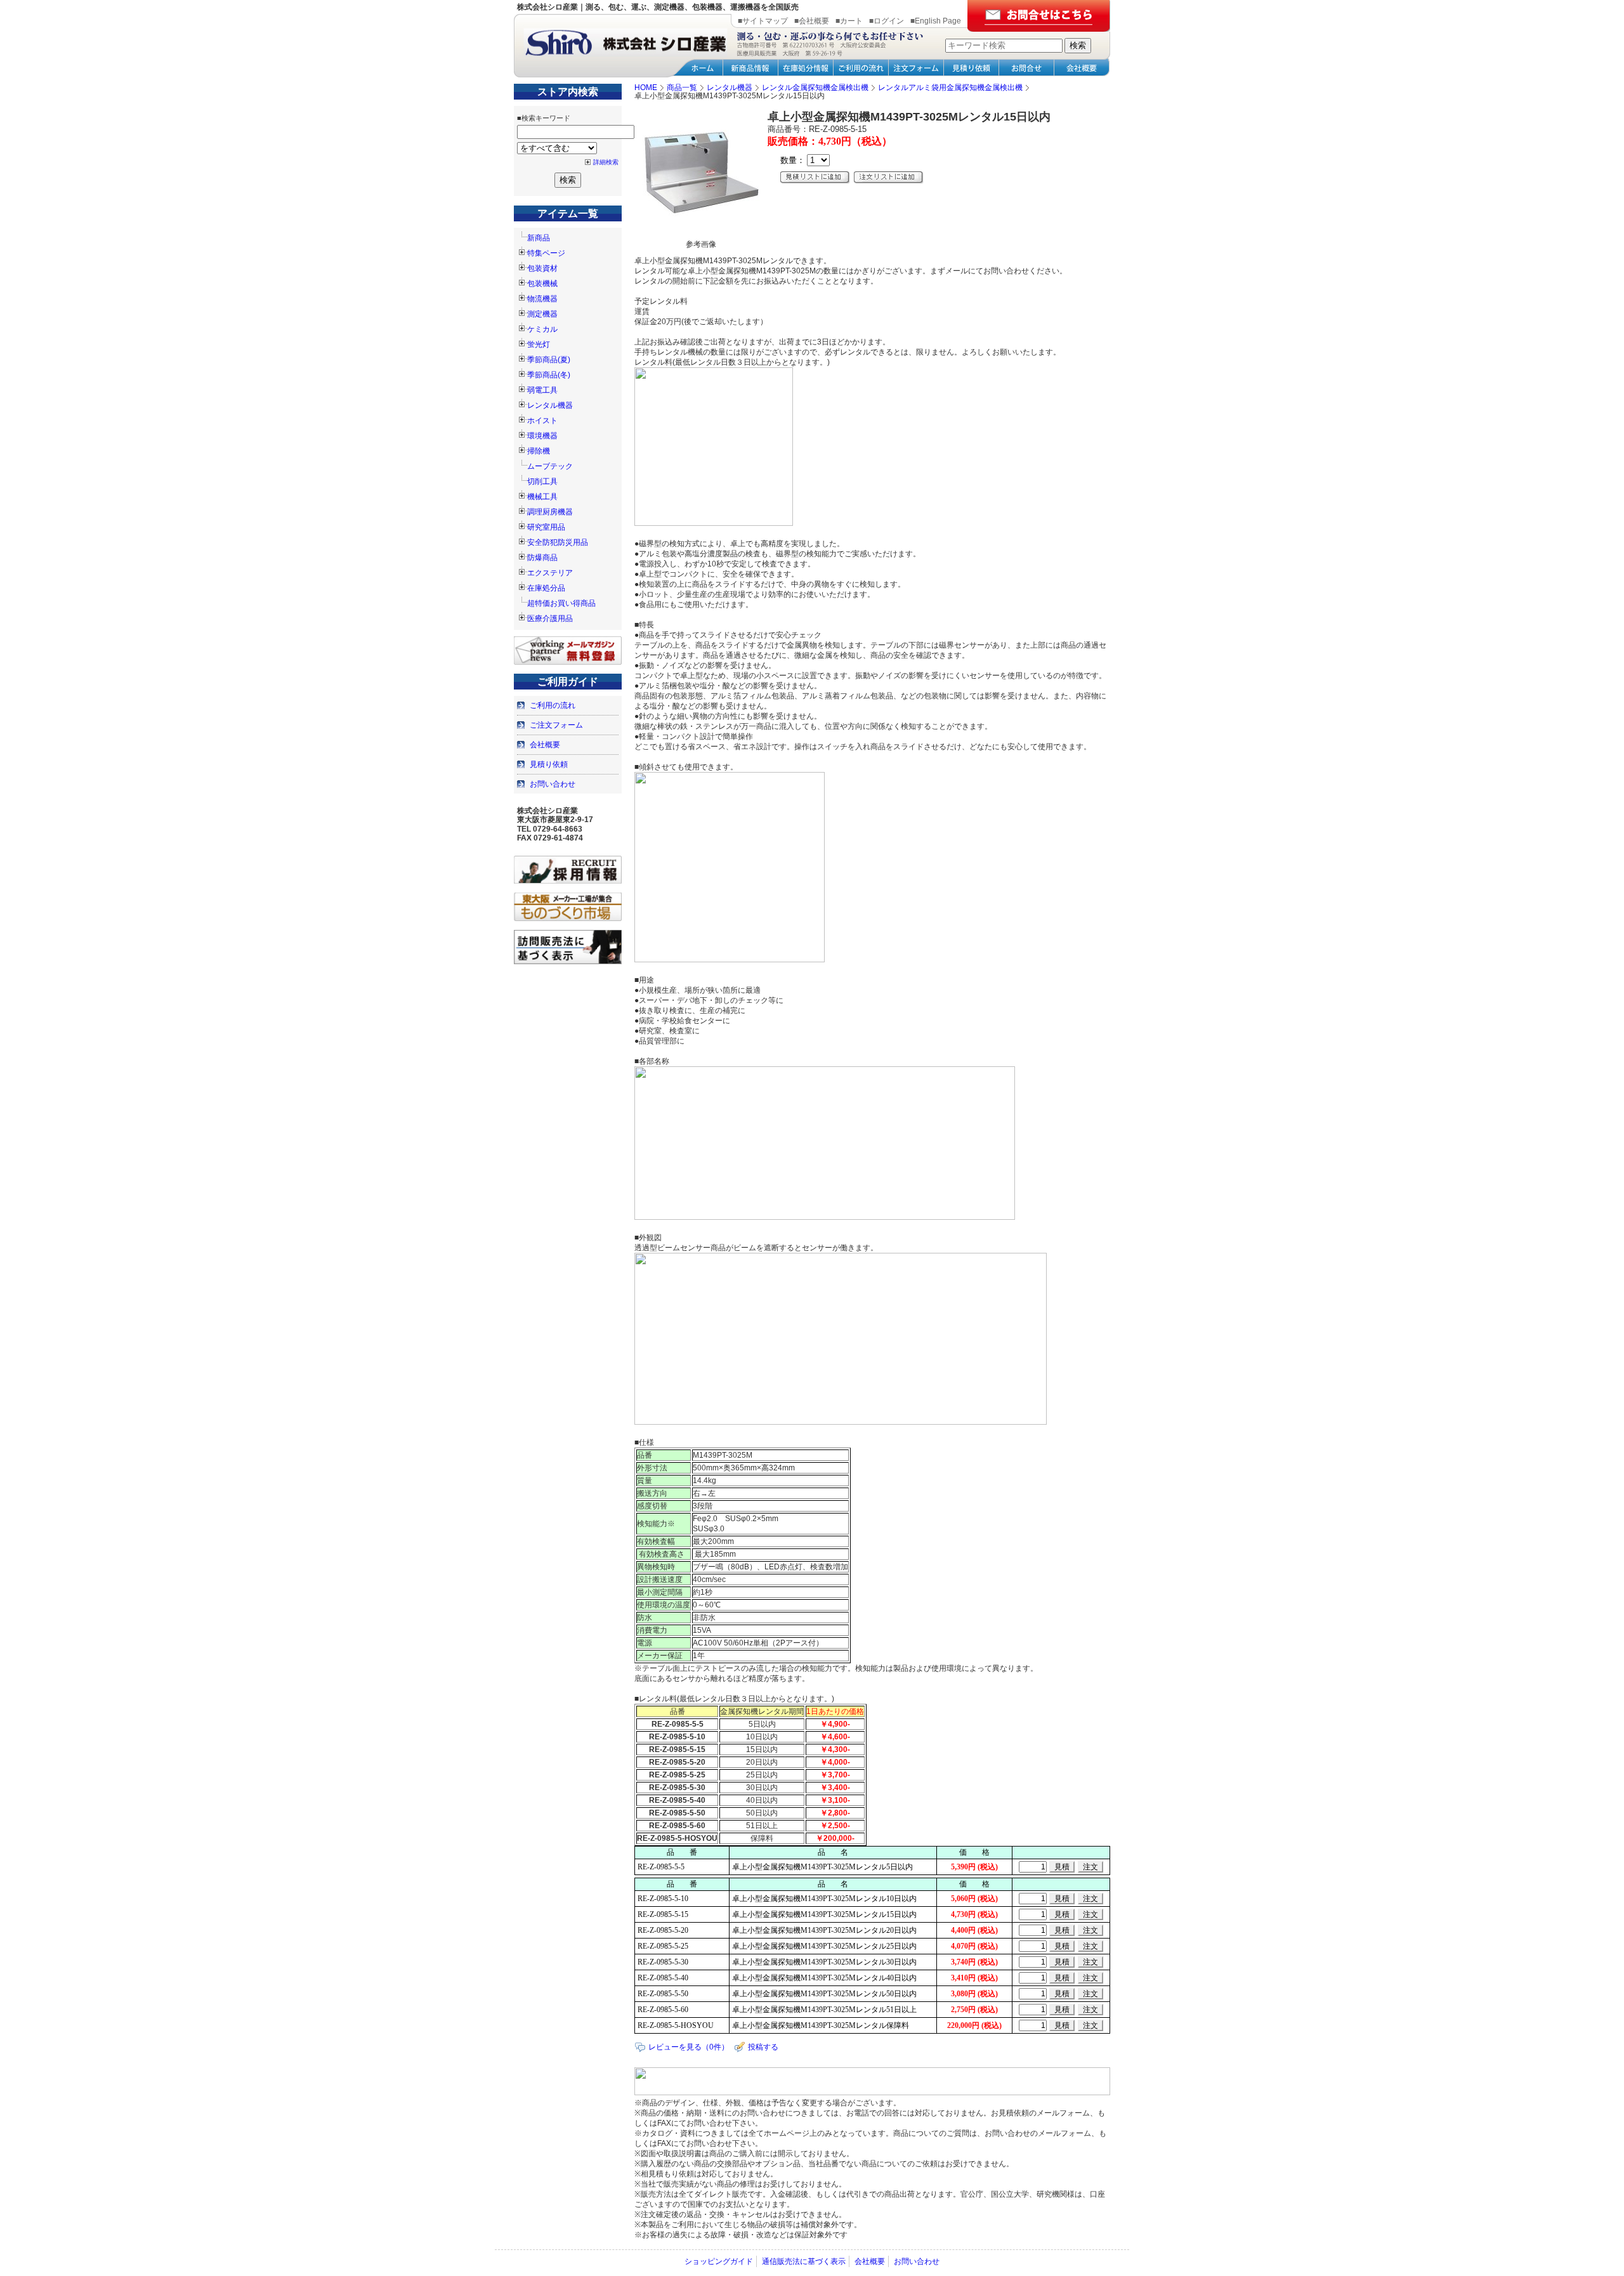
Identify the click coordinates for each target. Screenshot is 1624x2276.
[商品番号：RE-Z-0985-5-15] (701, 234)
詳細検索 (606, 162)
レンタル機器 (550, 405)
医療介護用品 (550, 618)
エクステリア (550, 573)
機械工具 (542, 497)
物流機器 (542, 299)
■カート (849, 21)
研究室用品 (546, 527)
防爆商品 (542, 558)
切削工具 (542, 481)
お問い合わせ (553, 784)
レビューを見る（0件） (689, 2047)
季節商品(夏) (549, 360)
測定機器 (542, 314)
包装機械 (542, 284)
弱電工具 (542, 390)
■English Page (936, 21)
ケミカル (542, 329)
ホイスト (542, 421)
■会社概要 (812, 21)
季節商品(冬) (549, 375)
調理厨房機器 (550, 512)
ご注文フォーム (556, 725)
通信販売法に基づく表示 (804, 2261)
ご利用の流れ (553, 705)
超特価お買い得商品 (561, 603)
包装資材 (542, 268)
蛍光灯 (539, 344)
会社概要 (545, 745)
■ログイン (887, 21)
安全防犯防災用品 (558, 542)
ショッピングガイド (719, 2261)
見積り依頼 (549, 764)
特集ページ (546, 253)
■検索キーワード (544, 118)
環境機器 (542, 436)
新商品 (539, 238)
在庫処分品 (546, 588)
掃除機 (539, 451)
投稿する (763, 2047)
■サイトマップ (763, 21)
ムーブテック (550, 466)
